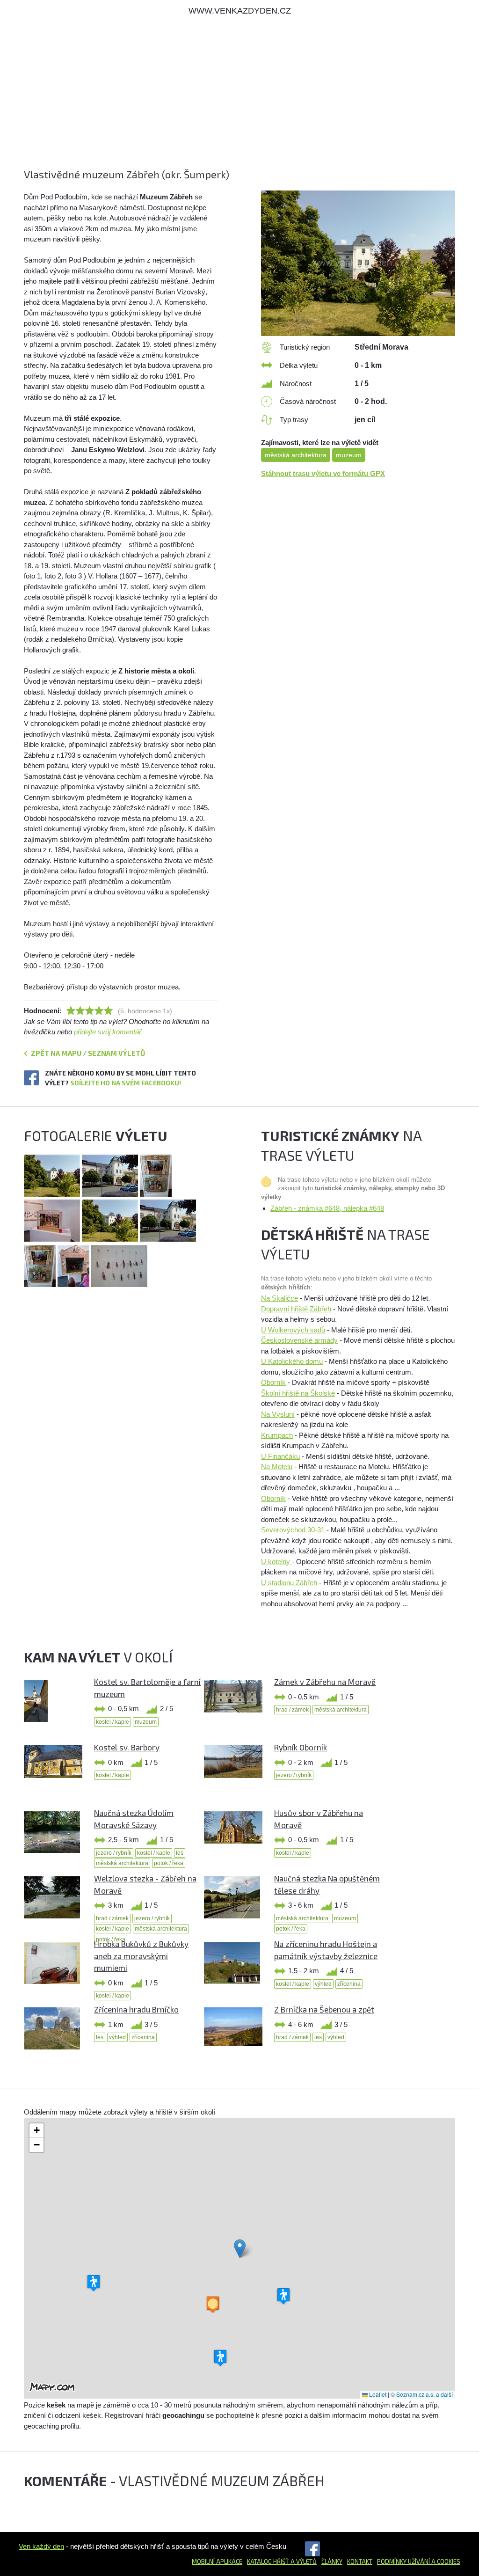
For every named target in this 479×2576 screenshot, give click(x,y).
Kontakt (360, 2561)
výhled (323, 1984)
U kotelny (276, 1562)
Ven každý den (41, 2546)
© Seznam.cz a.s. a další (422, 2394)
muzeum (349, 455)
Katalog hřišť (268, 2561)
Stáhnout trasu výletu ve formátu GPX (323, 473)
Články (332, 2561)
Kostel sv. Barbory (127, 1747)
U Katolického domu (292, 1361)
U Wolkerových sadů (293, 1330)
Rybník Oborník (301, 1747)
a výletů (303, 2561)
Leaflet (377, 2394)
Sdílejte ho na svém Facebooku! (126, 1083)
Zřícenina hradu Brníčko (136, 2009)
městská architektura (296, 455)
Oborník (273, 1382)
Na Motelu (277, 1467)
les (180, 1853)
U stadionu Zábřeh (289, 1583)
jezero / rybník (294, 1775)
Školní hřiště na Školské (298, 1393)
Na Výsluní (278, 1414)
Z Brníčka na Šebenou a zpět (324, 2009)
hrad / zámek (292, 1710)
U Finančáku (280, 1456)
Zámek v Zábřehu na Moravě (325, 1682)
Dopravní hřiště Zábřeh (296, 1309)
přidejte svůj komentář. (109, 1032)
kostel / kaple (112, 1722)
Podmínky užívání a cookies (419, 2561)
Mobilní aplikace (217, 2561)
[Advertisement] (239, 102)
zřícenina (349, 1984)
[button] (240, 2249)
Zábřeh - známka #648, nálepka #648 (327, 1208)
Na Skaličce (279, 1298)
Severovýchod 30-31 (293, 1530)
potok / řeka (169, 1863)
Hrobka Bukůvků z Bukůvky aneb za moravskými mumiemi (141, 1956)
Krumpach (277, 1435)
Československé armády (299, 1340)
